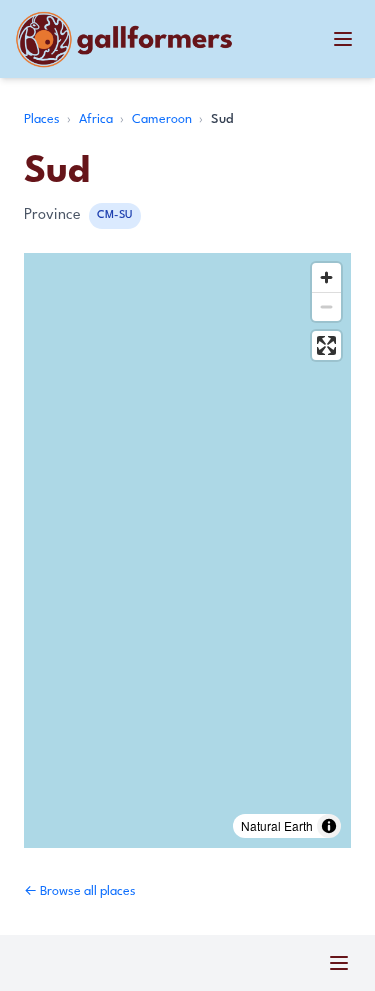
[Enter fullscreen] (326, 345)
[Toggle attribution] (329, 826)
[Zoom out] (326, 306)
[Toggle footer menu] (339, 963)
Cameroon (163, 119)
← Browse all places (80, 891)
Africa (97, 119)
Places (43, 119)
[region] (187, 550)
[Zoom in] (326, 277)
